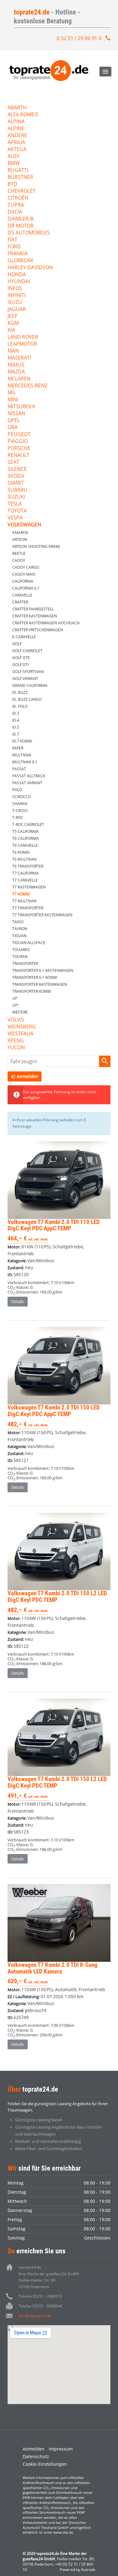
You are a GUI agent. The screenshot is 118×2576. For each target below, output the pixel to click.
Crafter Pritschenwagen (38, 630)
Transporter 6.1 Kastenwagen (43, 970)
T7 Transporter (28, 908)
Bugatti (18, 170)
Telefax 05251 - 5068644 (40, 2306)
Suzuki (16, 497)
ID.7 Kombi (22, 741)
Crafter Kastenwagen (35, 616)
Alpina (16, 122)
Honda (17, 275)
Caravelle (22, 595)
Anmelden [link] (28, 1076)
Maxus (16, 365)
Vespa (15, 518)
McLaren (19, 379)
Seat (13, 462)
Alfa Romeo (23, 115)
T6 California (25, 838)
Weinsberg (22, 1027)
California (23, 581)
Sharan (20, 804)
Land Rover (23, 337)
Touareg (21, 950)
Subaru (17, 490)
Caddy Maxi (24, 574)
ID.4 (16, 720)
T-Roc (18, 818)
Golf (17, 644)
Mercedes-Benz (28, 386)
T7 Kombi (21, 894)
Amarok (20, 533)
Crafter (20, 602)
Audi (14, 157)
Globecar (20, 261)
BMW (14, 164)
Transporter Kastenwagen (40, 984)
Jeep (13, 316)
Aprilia (16, 143)
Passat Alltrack (29, 776)
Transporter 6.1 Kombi (35, 977)
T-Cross (20, 811)
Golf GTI (20, 665)
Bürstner (20, 177)
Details (18, 1301)
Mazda (16, 372)
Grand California (30, 685)
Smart (16, 483)
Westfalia (20, 1034)
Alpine (16, 129)
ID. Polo (20, 706)
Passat (19, 769)
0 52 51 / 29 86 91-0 (79, 38)
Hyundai (19, 282)
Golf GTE (21, 658)
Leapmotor (22, 344)
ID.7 (16, 734)
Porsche (19, 449)
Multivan (22, 755)
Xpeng (16, 1041)
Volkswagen (24, 525)
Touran (20, 957)
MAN (13, 351)
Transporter (25, 964)
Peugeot (19, 435)
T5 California (25, 831)
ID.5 (16, 727)
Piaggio (18, 442)
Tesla (15, 504)
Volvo (16, 1020)
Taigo (18, 922)
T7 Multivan (24, 901)
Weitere (20, 1012)
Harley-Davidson (30, 268)
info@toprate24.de (35, 2316)
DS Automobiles (29, 233)
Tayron (20, 929)
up (15, 998)
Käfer (18, 748)
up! (15, 1005)
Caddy (19, 560)
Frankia (18, 254)
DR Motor (21, 226)
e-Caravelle (24, 637)
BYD (12, 184)
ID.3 (16, 713)
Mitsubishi (21, 407)
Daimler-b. (21, 219)
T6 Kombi (21, 852)
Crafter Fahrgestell (33, 609)
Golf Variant (25, 679)
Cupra (16, 205)
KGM (13, 323)
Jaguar (17, 309)
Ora (13, 428)
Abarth (17, 108)
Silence (17, 469)
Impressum (61, 2449)
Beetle (19, 553)
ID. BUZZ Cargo (27, 699)
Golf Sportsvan (28, 672)
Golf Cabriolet (27, 651)
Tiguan (19, 936)
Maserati (19, 358)
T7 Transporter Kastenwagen (42, 915)
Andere (17, 136)
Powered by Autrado (78, 2570)
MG (12, 393)
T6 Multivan (24, 859)
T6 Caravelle (25, 845)
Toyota (17, 511)
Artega (17, 150)
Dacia (15, 212)
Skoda (16, 476)
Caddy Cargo (26, 567)
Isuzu (15, 303)
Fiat (12, 240)
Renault (19, 455)
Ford (14, 247)
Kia (11, 330)
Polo (17, 790)
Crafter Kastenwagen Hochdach (46, 623)
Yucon (16, 1048)
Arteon (20, 539)
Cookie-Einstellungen (45, 2464)
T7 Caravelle (25, 880)
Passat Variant (27, 783)
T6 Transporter (28, 866)
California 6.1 (26, 588)
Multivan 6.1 (25, 762)
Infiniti (17, 296)
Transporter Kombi (32, 991)
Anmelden (34, 2449)
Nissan (16, 414)
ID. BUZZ (20, 692)
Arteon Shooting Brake (36, 546)
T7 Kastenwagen (29, 887)
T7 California (25, 873)
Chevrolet (22, 191)
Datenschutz (36, 2456)
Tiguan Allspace (29, 943)
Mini (13, 400)
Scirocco (22, 797)
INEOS (15, 289)
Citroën (18, 198)
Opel (14, 421)
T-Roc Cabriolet (28, 824)
